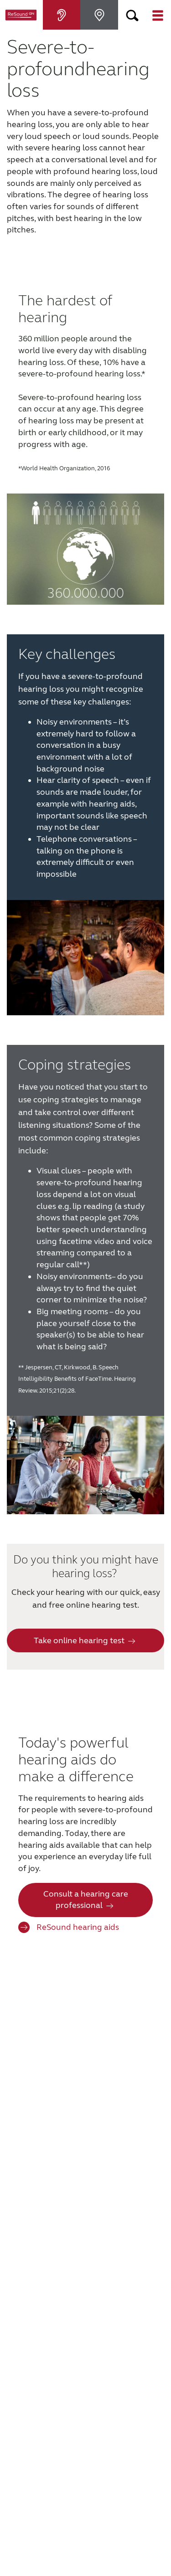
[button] (133, 15)
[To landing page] (21, 15)
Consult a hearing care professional (86, 1900)
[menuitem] (62, 15)
